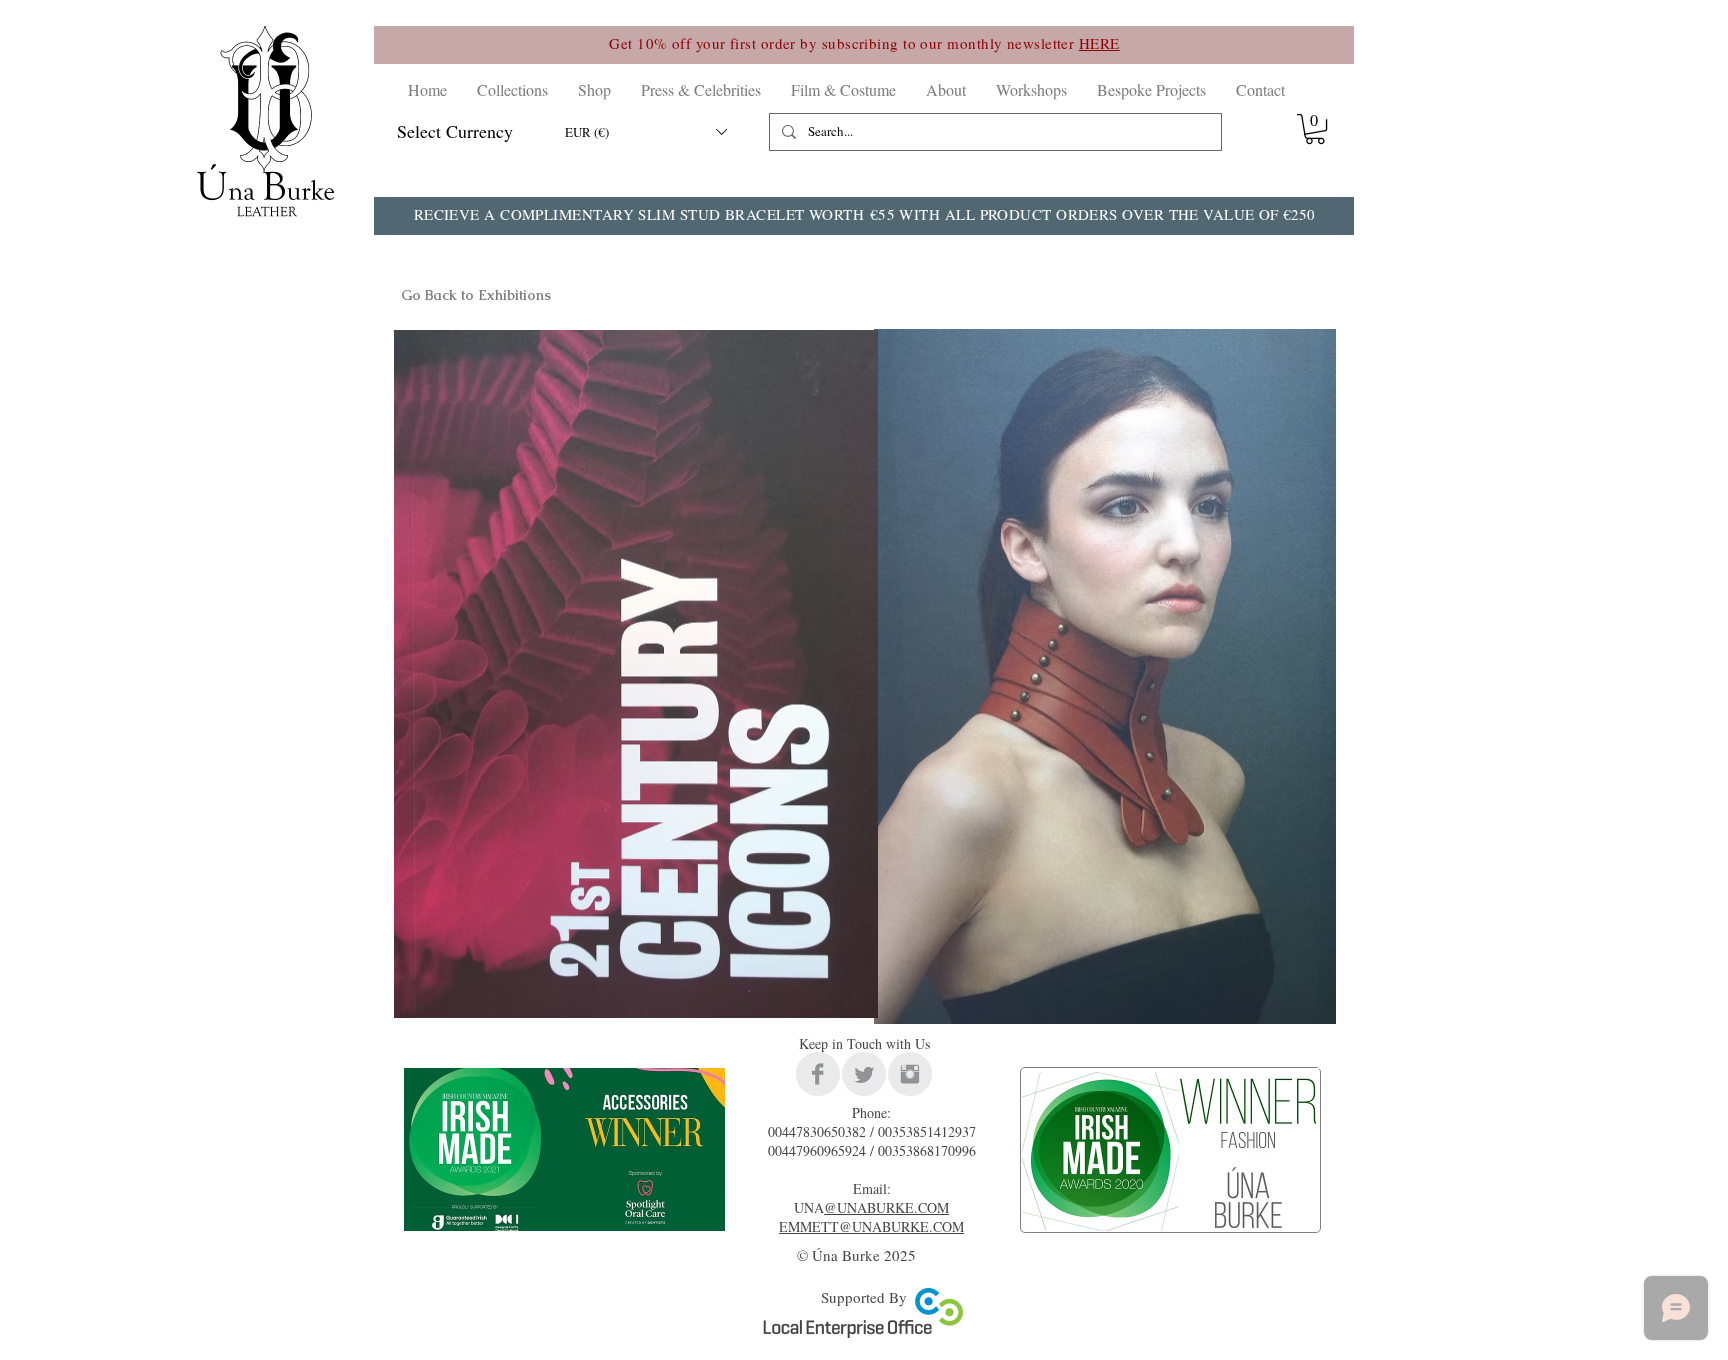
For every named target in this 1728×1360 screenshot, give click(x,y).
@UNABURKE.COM (886, 1207)
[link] (1315, 129)
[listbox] (645, 132)
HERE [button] (1099, 43)
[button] (512, 89)
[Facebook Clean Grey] (818, 1074)
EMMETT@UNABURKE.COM (871, 1226)
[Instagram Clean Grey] (910, 1074)
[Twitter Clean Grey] (864, 1074)
